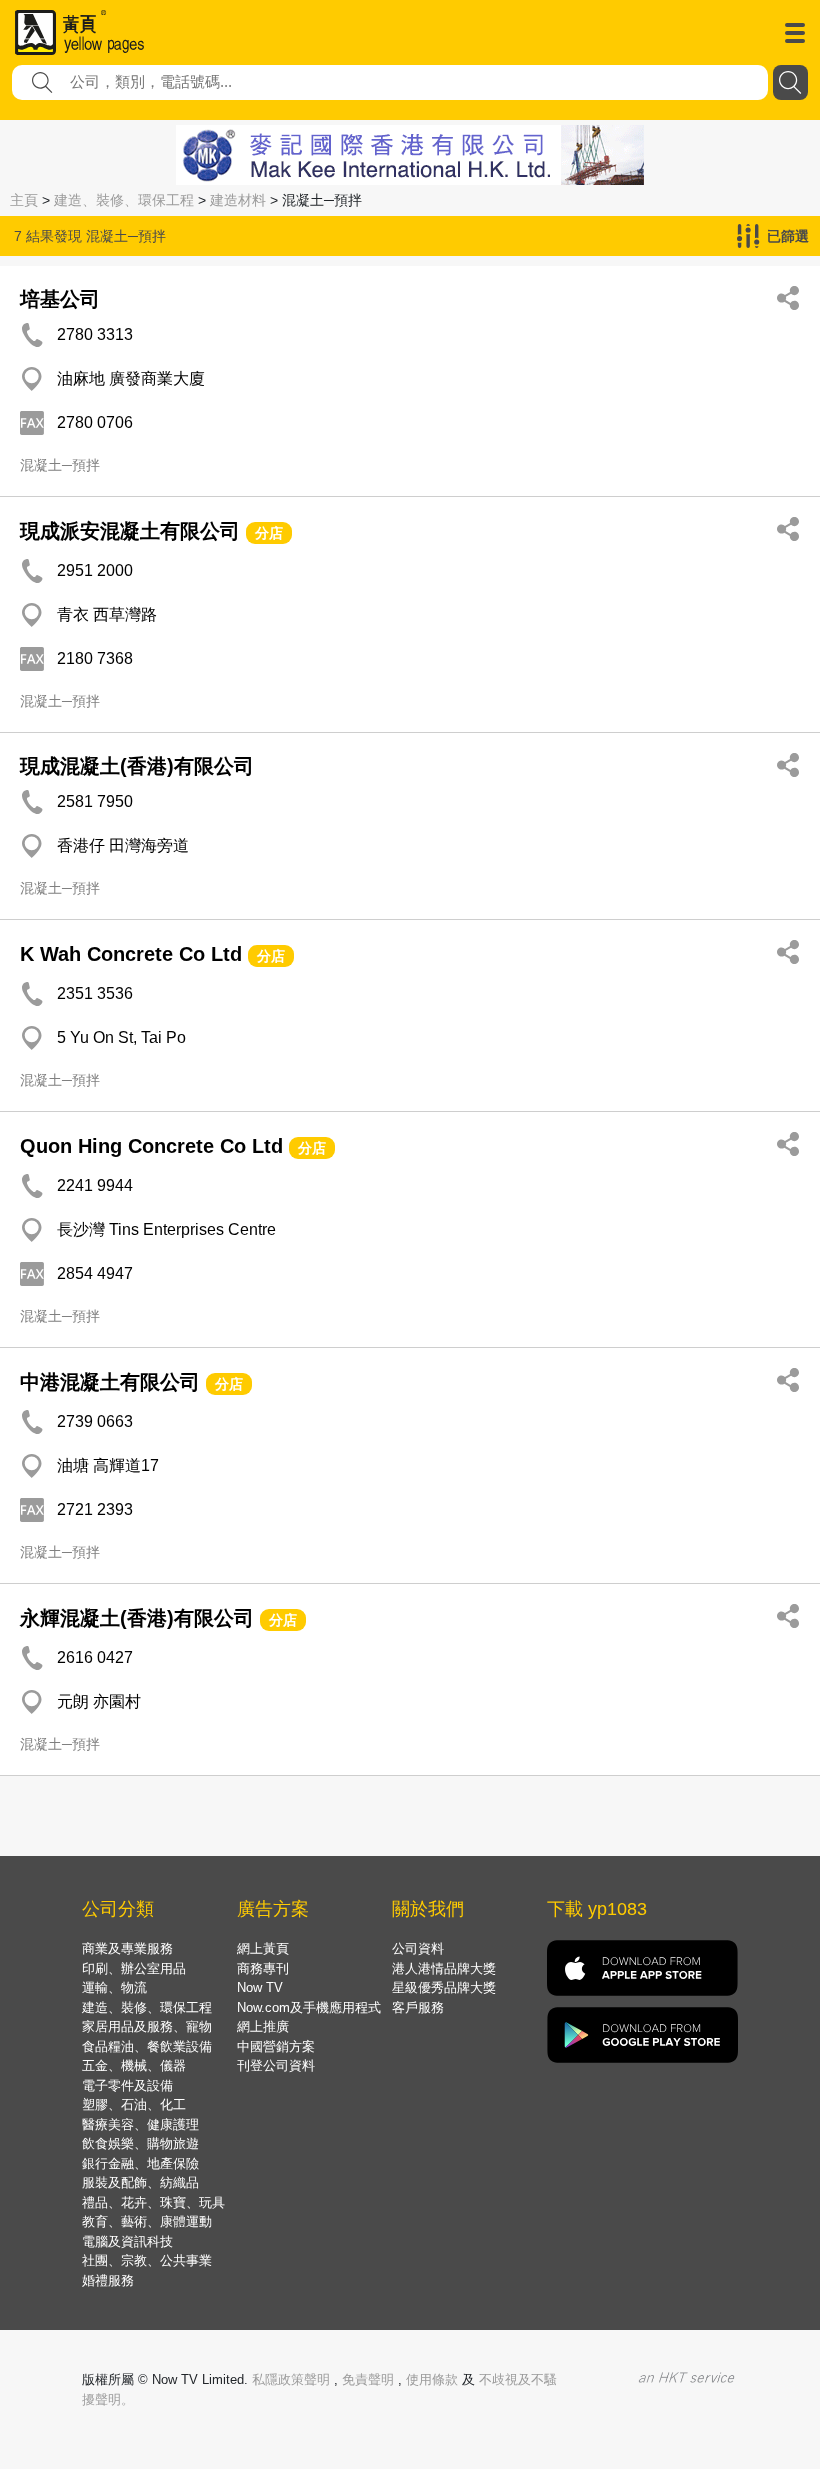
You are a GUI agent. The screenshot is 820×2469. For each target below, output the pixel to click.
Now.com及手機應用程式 (309, 2007)
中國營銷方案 (276, 2046)
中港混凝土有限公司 (110, 1382)
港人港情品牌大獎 (444, 1968)
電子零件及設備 (127, 2085)
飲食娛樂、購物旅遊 (140, 2143)
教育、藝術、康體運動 (147, 2221)
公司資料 (418, 1948)
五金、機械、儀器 (134, 2065)
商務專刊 (263, 1968)
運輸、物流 (114, 1987)
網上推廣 (263, 2026)
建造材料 (238, 200)
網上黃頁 (263, 1948)
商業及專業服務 (127, 1948)
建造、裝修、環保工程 (124, 200)
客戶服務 (418, 2007)
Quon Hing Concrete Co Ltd (151, 1146)
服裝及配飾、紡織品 (140, 2182)
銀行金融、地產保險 (140, 2163)
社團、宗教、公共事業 (147, 2260)
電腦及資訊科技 (127, 2241)
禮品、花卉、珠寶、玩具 (153, 2202)
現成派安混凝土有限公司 (130, 531)
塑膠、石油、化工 (134, 2104)
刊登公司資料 (276, 2065)
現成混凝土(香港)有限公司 (137, 766)
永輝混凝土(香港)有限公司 (137, 1618)
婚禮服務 (108, 2280)
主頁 (24, 200)
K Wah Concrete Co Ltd (131, 954)
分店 (269, 533)
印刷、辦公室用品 (134, 1968)
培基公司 (60, 299)
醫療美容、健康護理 (140, 2124)
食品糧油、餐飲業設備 (147, 2046)
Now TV (260, 1987)
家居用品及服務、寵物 (147, 2026)
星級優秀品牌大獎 (444, 1987)
